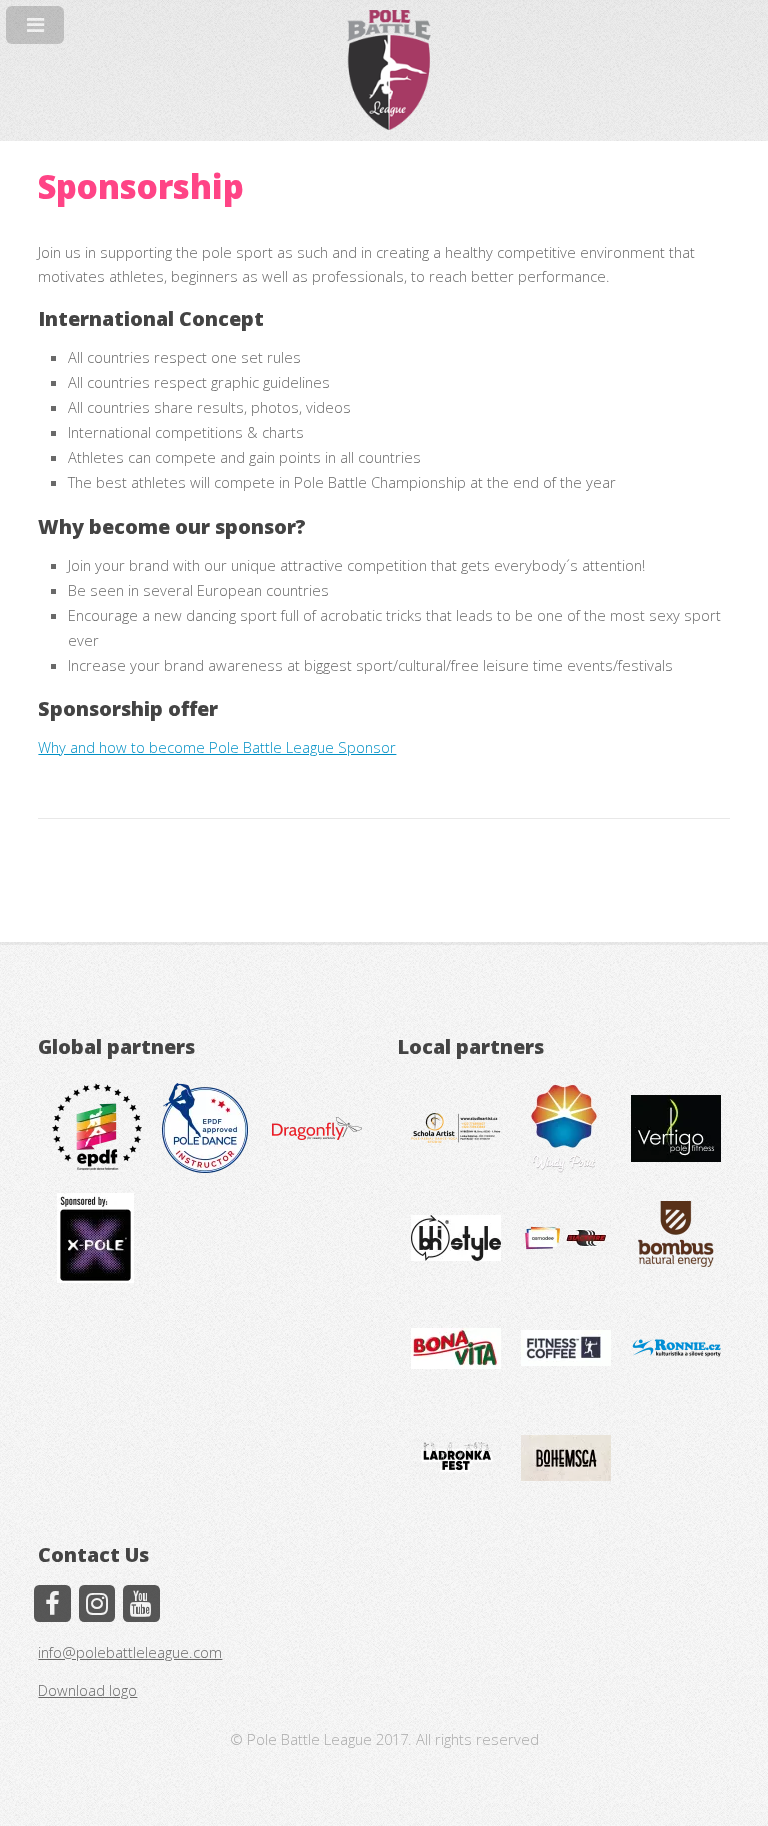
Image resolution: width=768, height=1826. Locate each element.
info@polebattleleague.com (130, 1652)
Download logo (87, 1690)
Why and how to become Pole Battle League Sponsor (217, 747)
